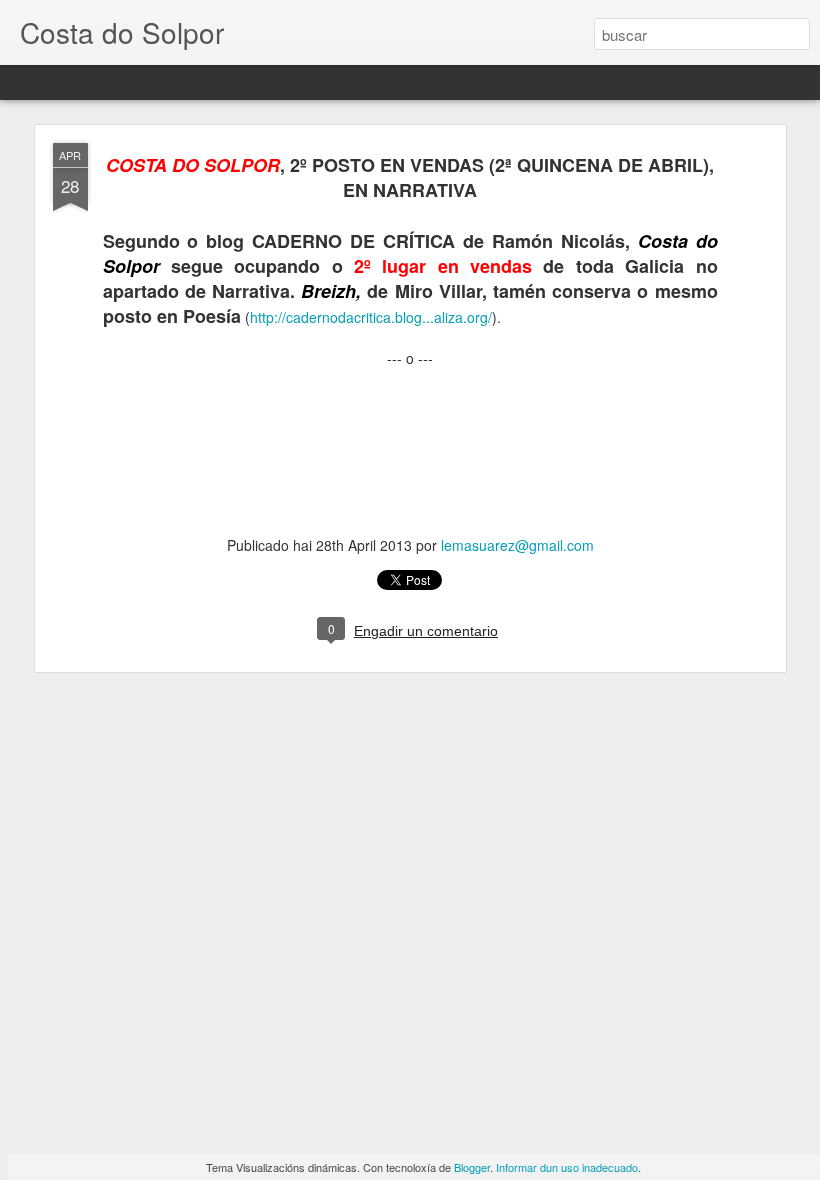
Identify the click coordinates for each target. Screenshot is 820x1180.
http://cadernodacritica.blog (371, 317)
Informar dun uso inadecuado (567, 1167)
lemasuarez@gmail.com (517, 545)
